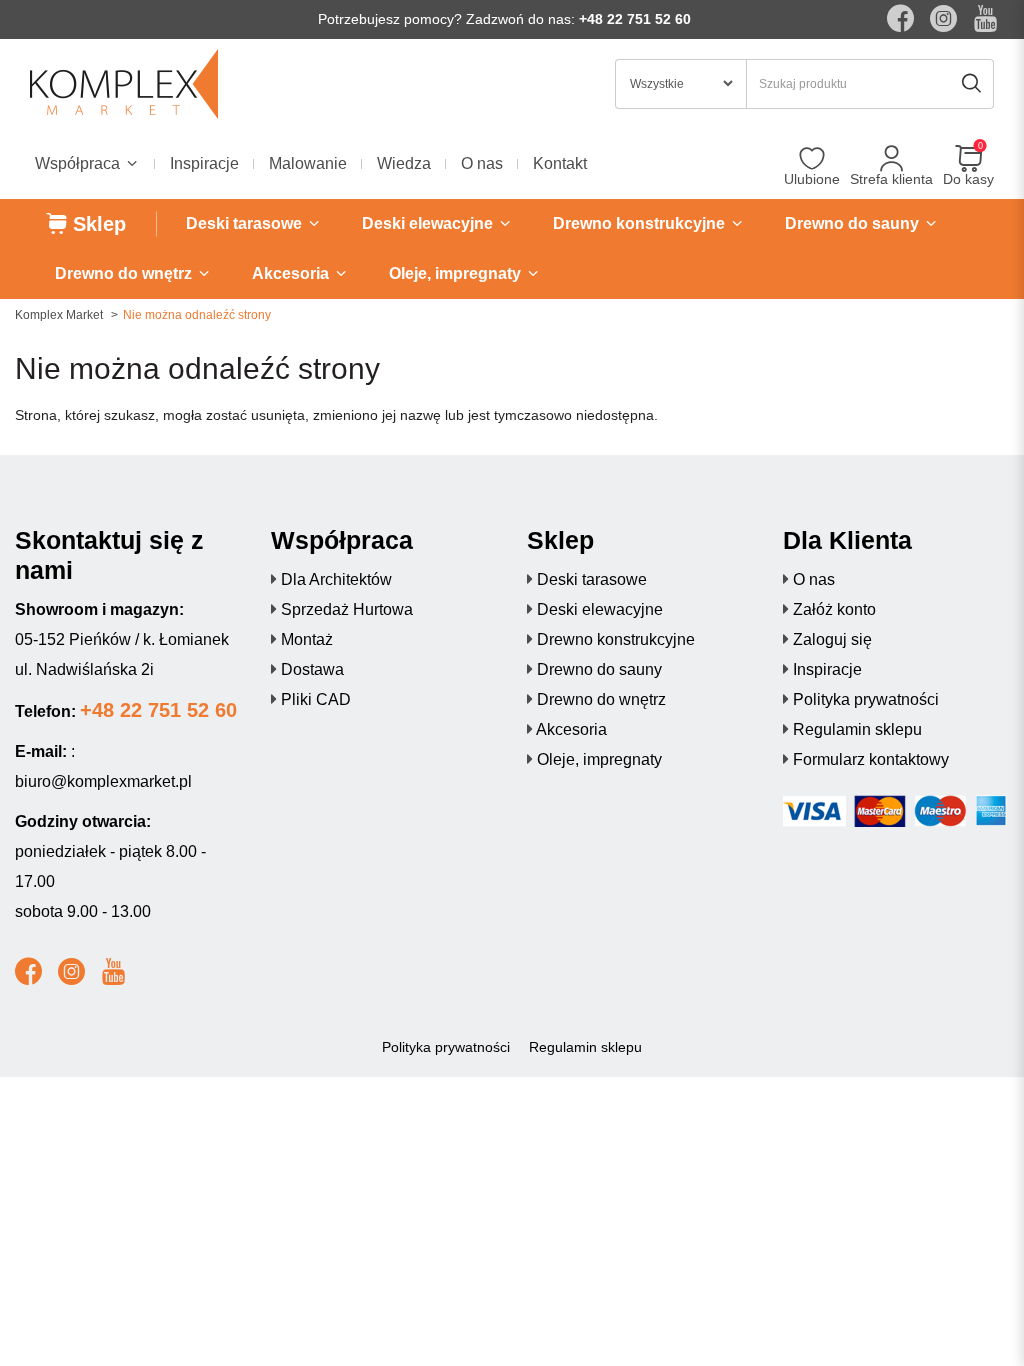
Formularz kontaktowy (871, 759)
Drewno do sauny (599, 669)
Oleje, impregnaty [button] (457, 273)
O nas (482, 163)
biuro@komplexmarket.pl (103, 781)
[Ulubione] (812, 159)
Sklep (96, 224)
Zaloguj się (832, 639)
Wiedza (404, 163)
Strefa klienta (891, 179)
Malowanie (308, 163)
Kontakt (560, 163)
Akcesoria (571, 729)
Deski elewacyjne (600, 609)
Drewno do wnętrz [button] (125, 273)
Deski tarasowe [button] (246, 223)
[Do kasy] (968, 159)
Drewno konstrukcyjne (616, 639)
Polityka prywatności (866, 699)
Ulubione (812, 179)
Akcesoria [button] (292, 273)
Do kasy (968, 179)
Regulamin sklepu (857, 729)
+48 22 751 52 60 (635, 19)
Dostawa (312, 669)
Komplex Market (59, 315)
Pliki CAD (316, 699)
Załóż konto (834, 609)
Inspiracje (204, 163)
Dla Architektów (336, 579)
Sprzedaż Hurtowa (347, 609)
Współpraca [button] (79, 163)
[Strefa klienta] (891, 159)
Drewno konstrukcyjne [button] (641, 223)
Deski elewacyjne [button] (429, 223)
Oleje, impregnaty (599, 759)
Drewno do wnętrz (601, 699)
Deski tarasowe (592, 579)
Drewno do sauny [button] (854, 223)
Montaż (307, 639)
